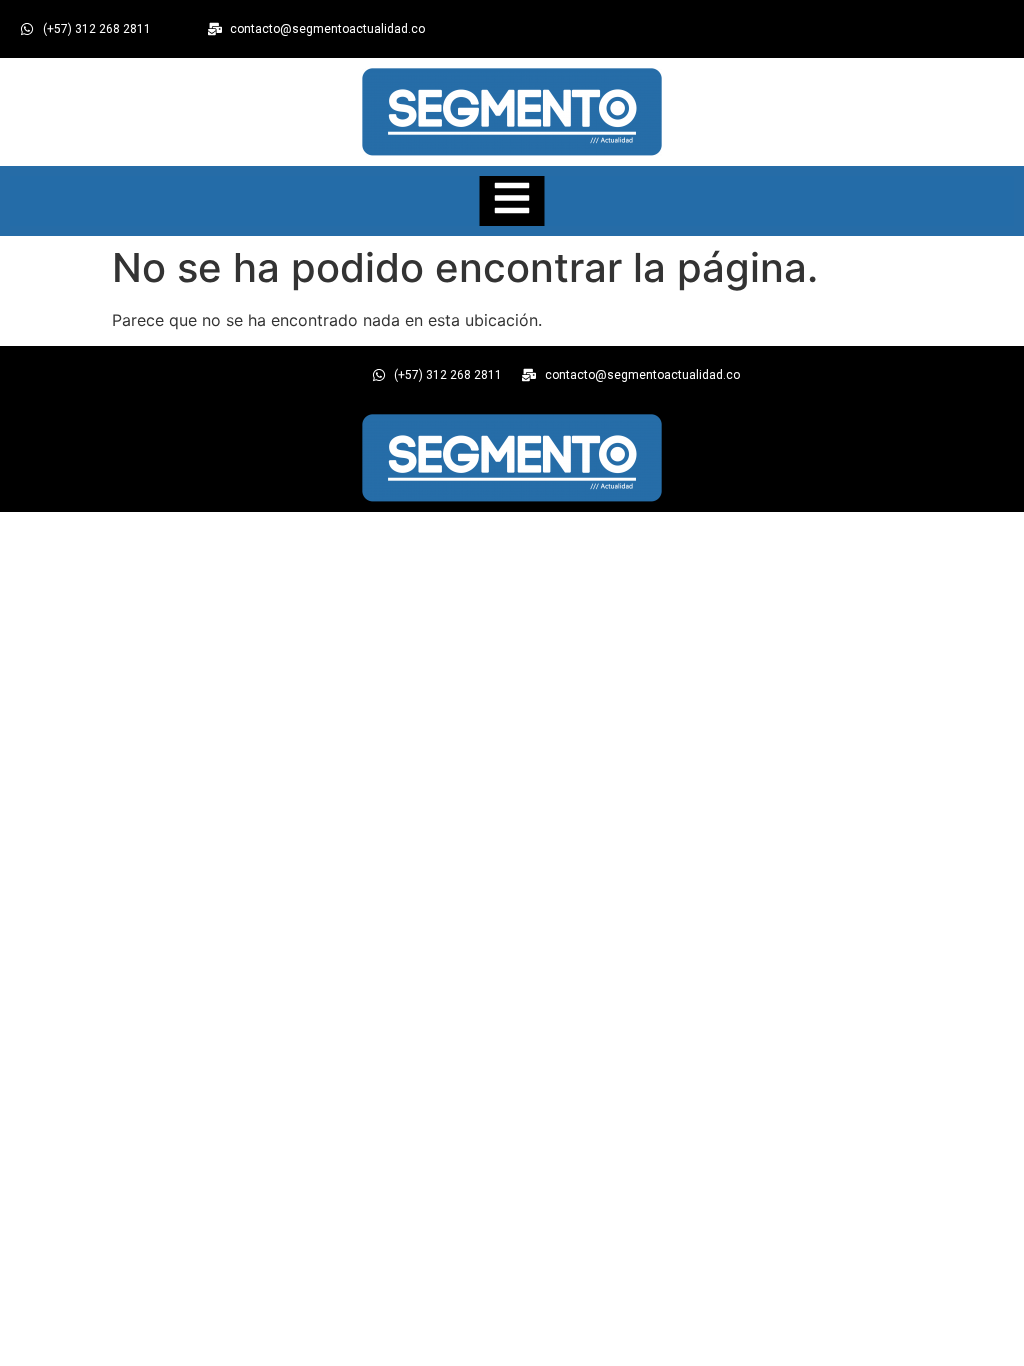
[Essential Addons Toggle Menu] (512, 201)
